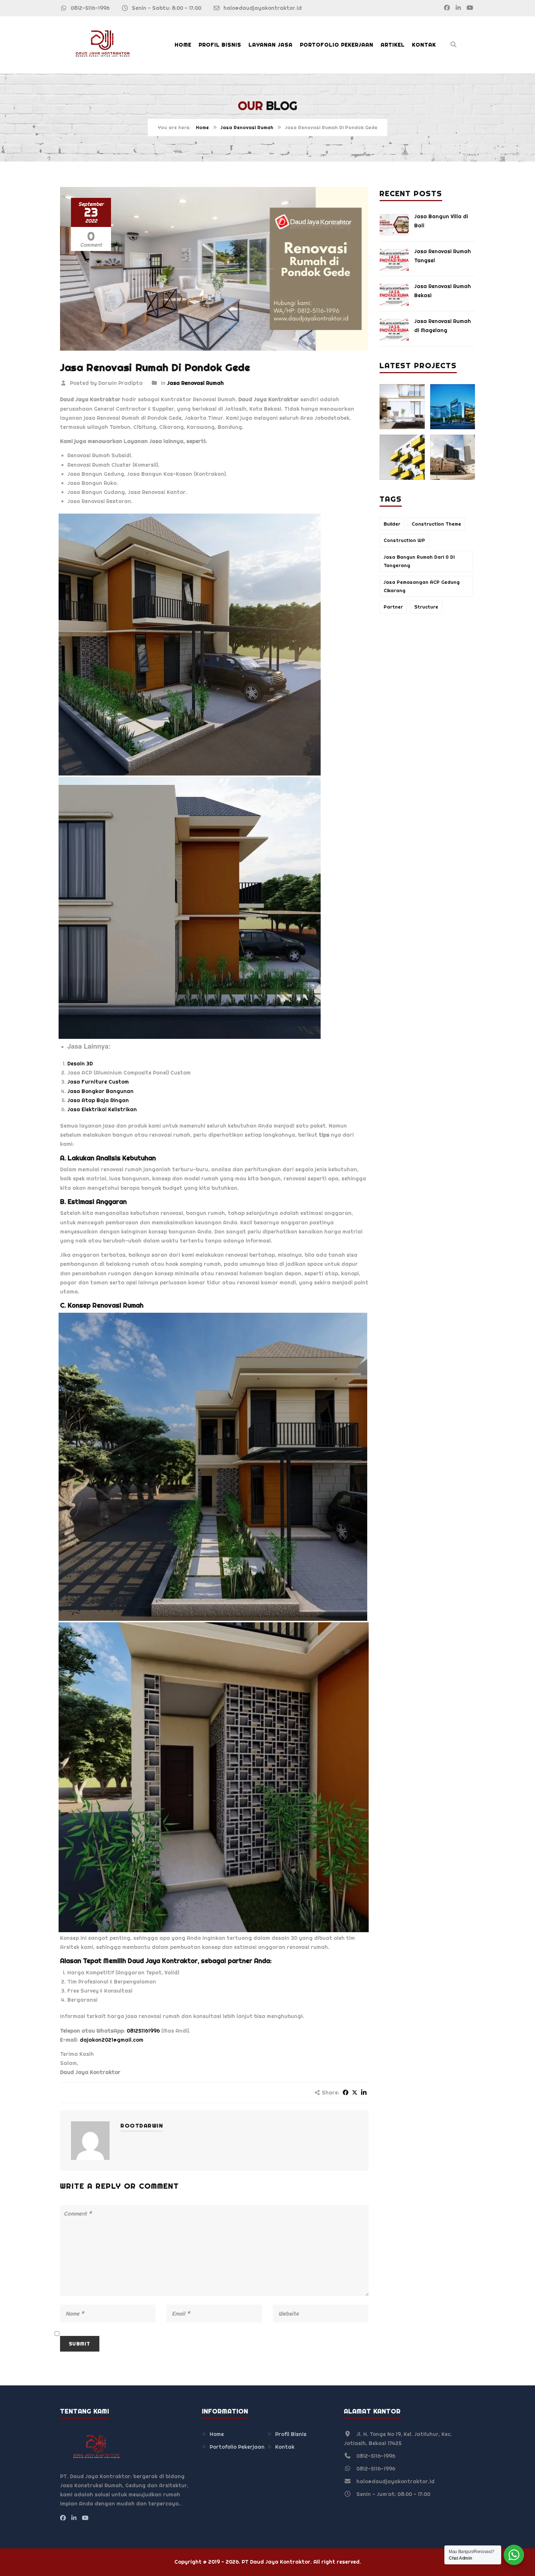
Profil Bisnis (220, 45)
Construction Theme (436, 524)
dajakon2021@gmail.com (112, 2040)
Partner (393, 607)
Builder (392, 524)
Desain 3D (80, 1064)
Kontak (424, 45)
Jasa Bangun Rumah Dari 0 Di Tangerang (419, 561)
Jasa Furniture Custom (98, 1082)
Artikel (393, 45)
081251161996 (143, 2031)
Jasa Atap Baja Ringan (98, 1100)
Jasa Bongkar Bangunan (100, 1091)
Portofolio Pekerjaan (337, 45)
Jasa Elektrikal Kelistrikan (102, 1109)
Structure (426, 607)
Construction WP (404, 540)
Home (183, 45)
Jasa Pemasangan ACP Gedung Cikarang (422, 586)
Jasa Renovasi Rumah (247, 127)
